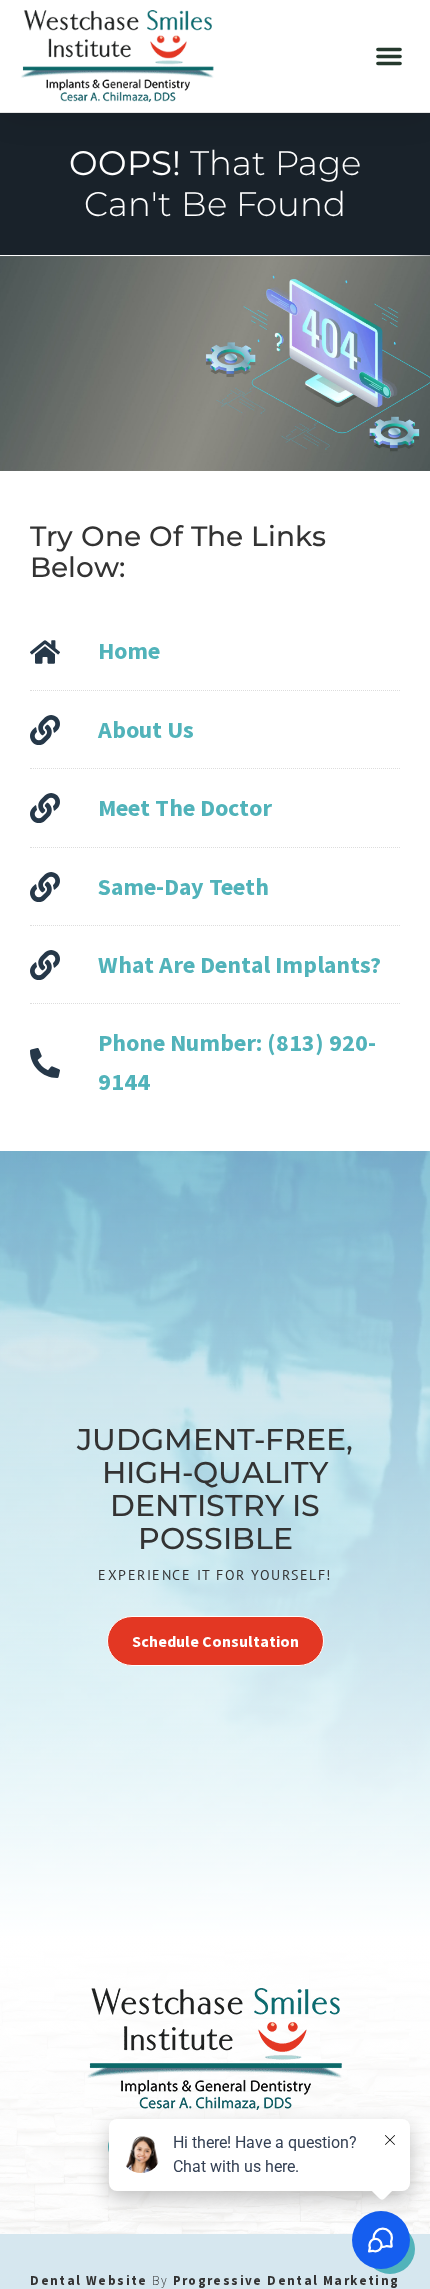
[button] (389, 56)
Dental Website (89, 2280)
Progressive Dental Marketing (286, 2280)
